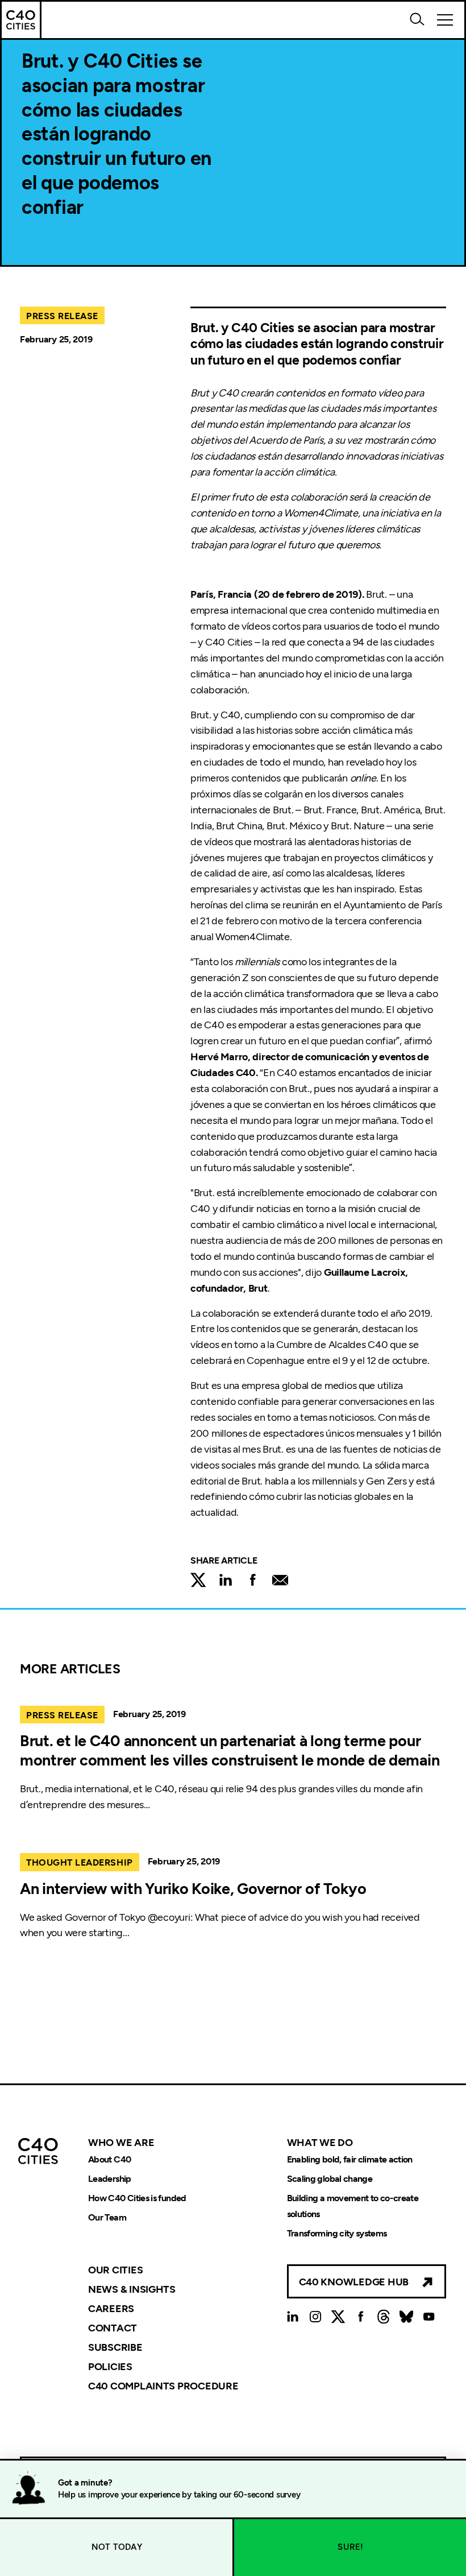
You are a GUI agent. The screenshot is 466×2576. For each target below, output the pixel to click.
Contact (113, 2328)
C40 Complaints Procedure (163, 2385)
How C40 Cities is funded (137, 2198)
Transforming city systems (337, 2233)
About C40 (109, 2159)
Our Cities (115, 2270)
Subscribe (115, 2347)
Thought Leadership (80, 1862)
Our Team (107, 2217)
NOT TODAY (117, 2547)
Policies (110, 2367)
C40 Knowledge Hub (354, 2282)
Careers (111, 2309)
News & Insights (132, 2289)
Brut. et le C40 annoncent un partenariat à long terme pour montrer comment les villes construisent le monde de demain (230, 1750)
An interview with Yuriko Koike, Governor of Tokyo (193, 1889)
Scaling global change (330, 2179)
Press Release (62, 316)
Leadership (110, 2179)
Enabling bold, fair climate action (350, 2159)
